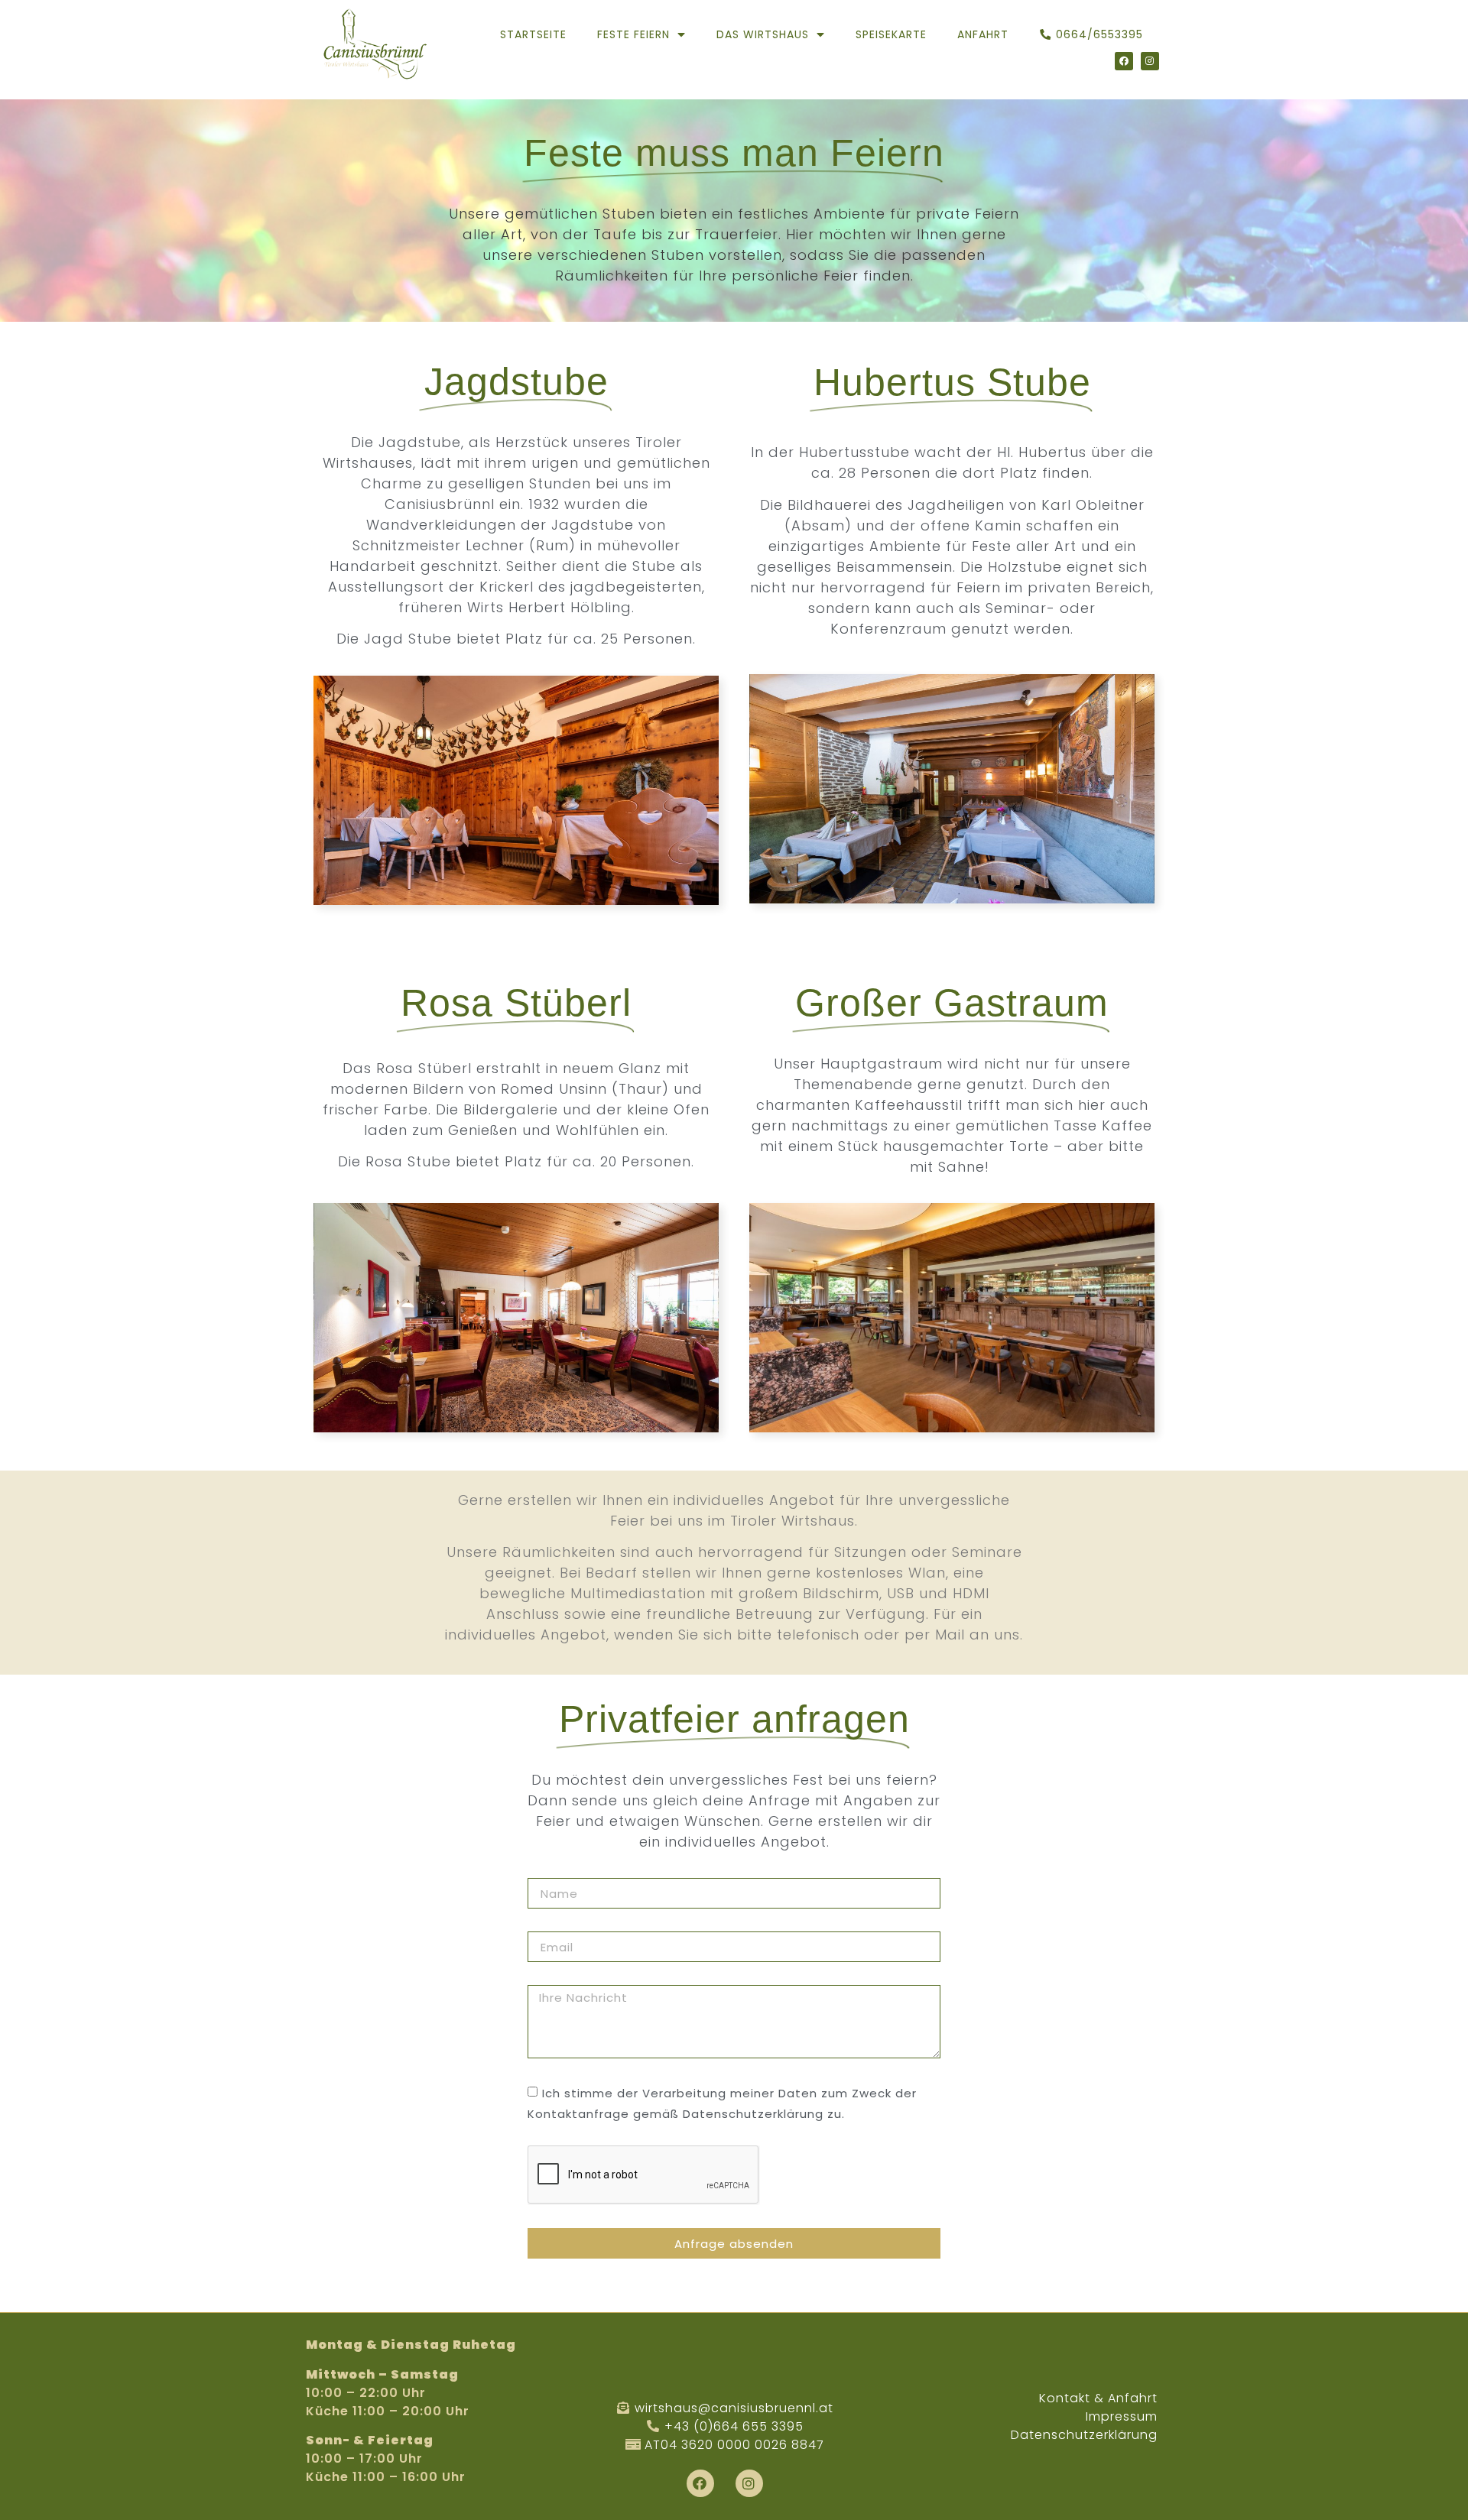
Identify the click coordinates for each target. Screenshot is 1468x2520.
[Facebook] (1124, 61)
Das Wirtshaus (763, 34)
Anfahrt (983, 34)
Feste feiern (633, 34)
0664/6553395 (1099, 34)
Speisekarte (891, 34)
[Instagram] (1150, 61)
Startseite (533, 34)
